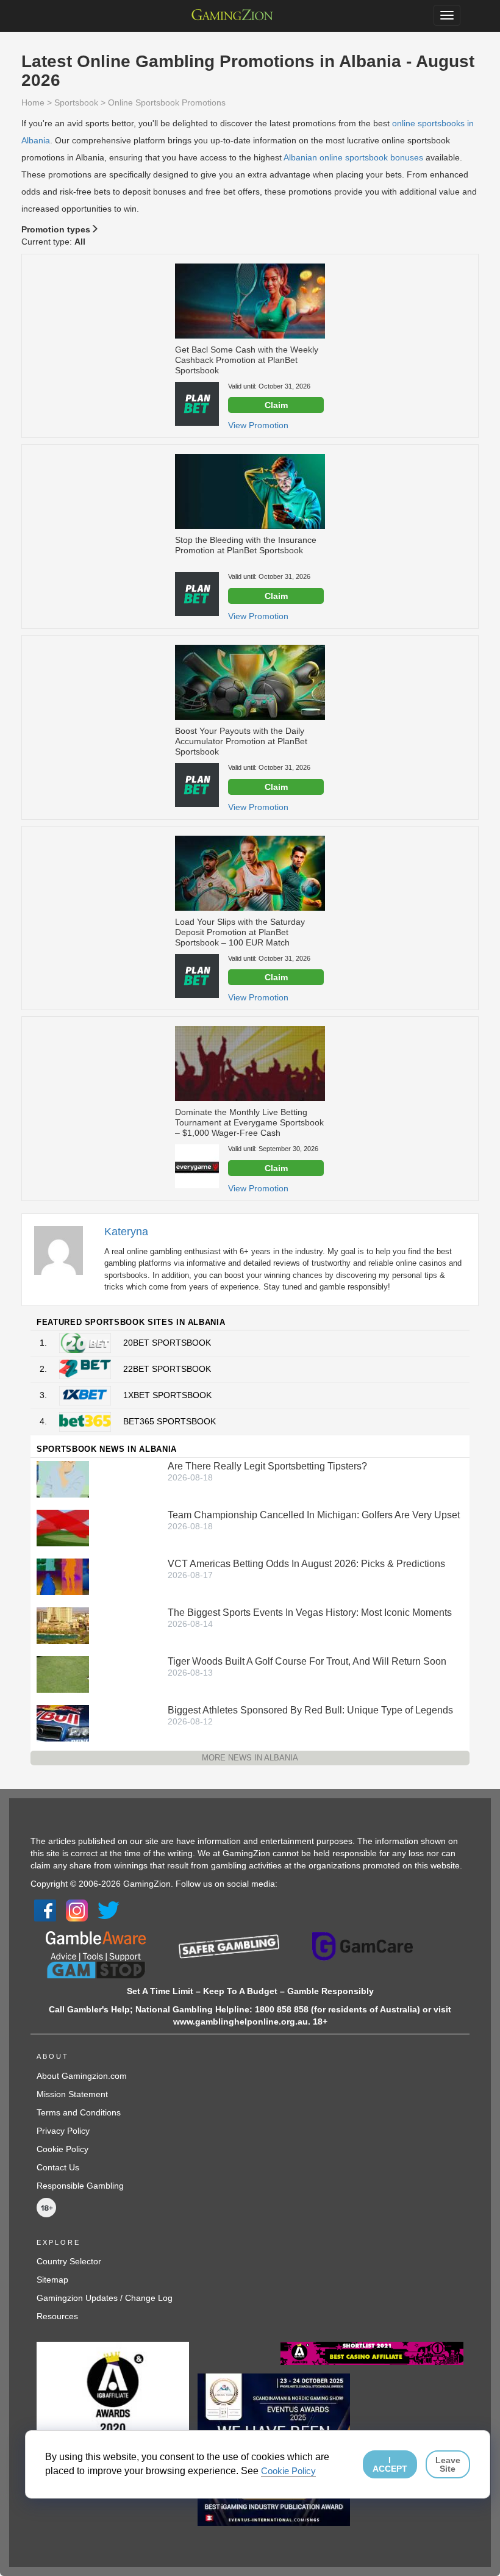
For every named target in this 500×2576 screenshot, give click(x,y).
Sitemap (52, 2280)
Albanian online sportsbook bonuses (353, 157)
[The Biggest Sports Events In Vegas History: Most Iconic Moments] (63, 1624)
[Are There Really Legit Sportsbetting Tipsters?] (63, 1478)
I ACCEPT (390, 2464)
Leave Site (448, 2464)
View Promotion (258, 425)
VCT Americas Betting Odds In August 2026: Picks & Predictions (306, 1564)
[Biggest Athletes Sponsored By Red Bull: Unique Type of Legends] (63, 1722)
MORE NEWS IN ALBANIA (250, 1758)
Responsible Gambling (80, 2186)
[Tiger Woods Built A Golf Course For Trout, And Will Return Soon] (63, 1673)
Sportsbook (76, 102)
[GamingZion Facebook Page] (45, 1910)
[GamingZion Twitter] (109, 1910)
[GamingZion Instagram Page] (77, 1910)
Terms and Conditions (79, 2112)
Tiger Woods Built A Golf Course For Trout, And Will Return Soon (307, 1661)
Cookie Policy (62, 2149)
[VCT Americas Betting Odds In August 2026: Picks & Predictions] (63, 1576)
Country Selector (69, 2261)
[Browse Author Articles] (65, 1250)
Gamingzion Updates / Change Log (105, 2298)
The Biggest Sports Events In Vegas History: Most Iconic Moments (310, 1613)
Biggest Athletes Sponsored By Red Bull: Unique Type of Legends (310, 1710)
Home (33, 102)
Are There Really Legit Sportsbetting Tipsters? (267, 1466)
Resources (57, 2316)
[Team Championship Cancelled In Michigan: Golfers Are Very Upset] (63, 1527)
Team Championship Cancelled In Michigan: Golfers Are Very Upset (314, 1515)
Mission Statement (72, 2094)
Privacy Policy (63, 2131)
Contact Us (58, 2167)
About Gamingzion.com (82, 2076)
